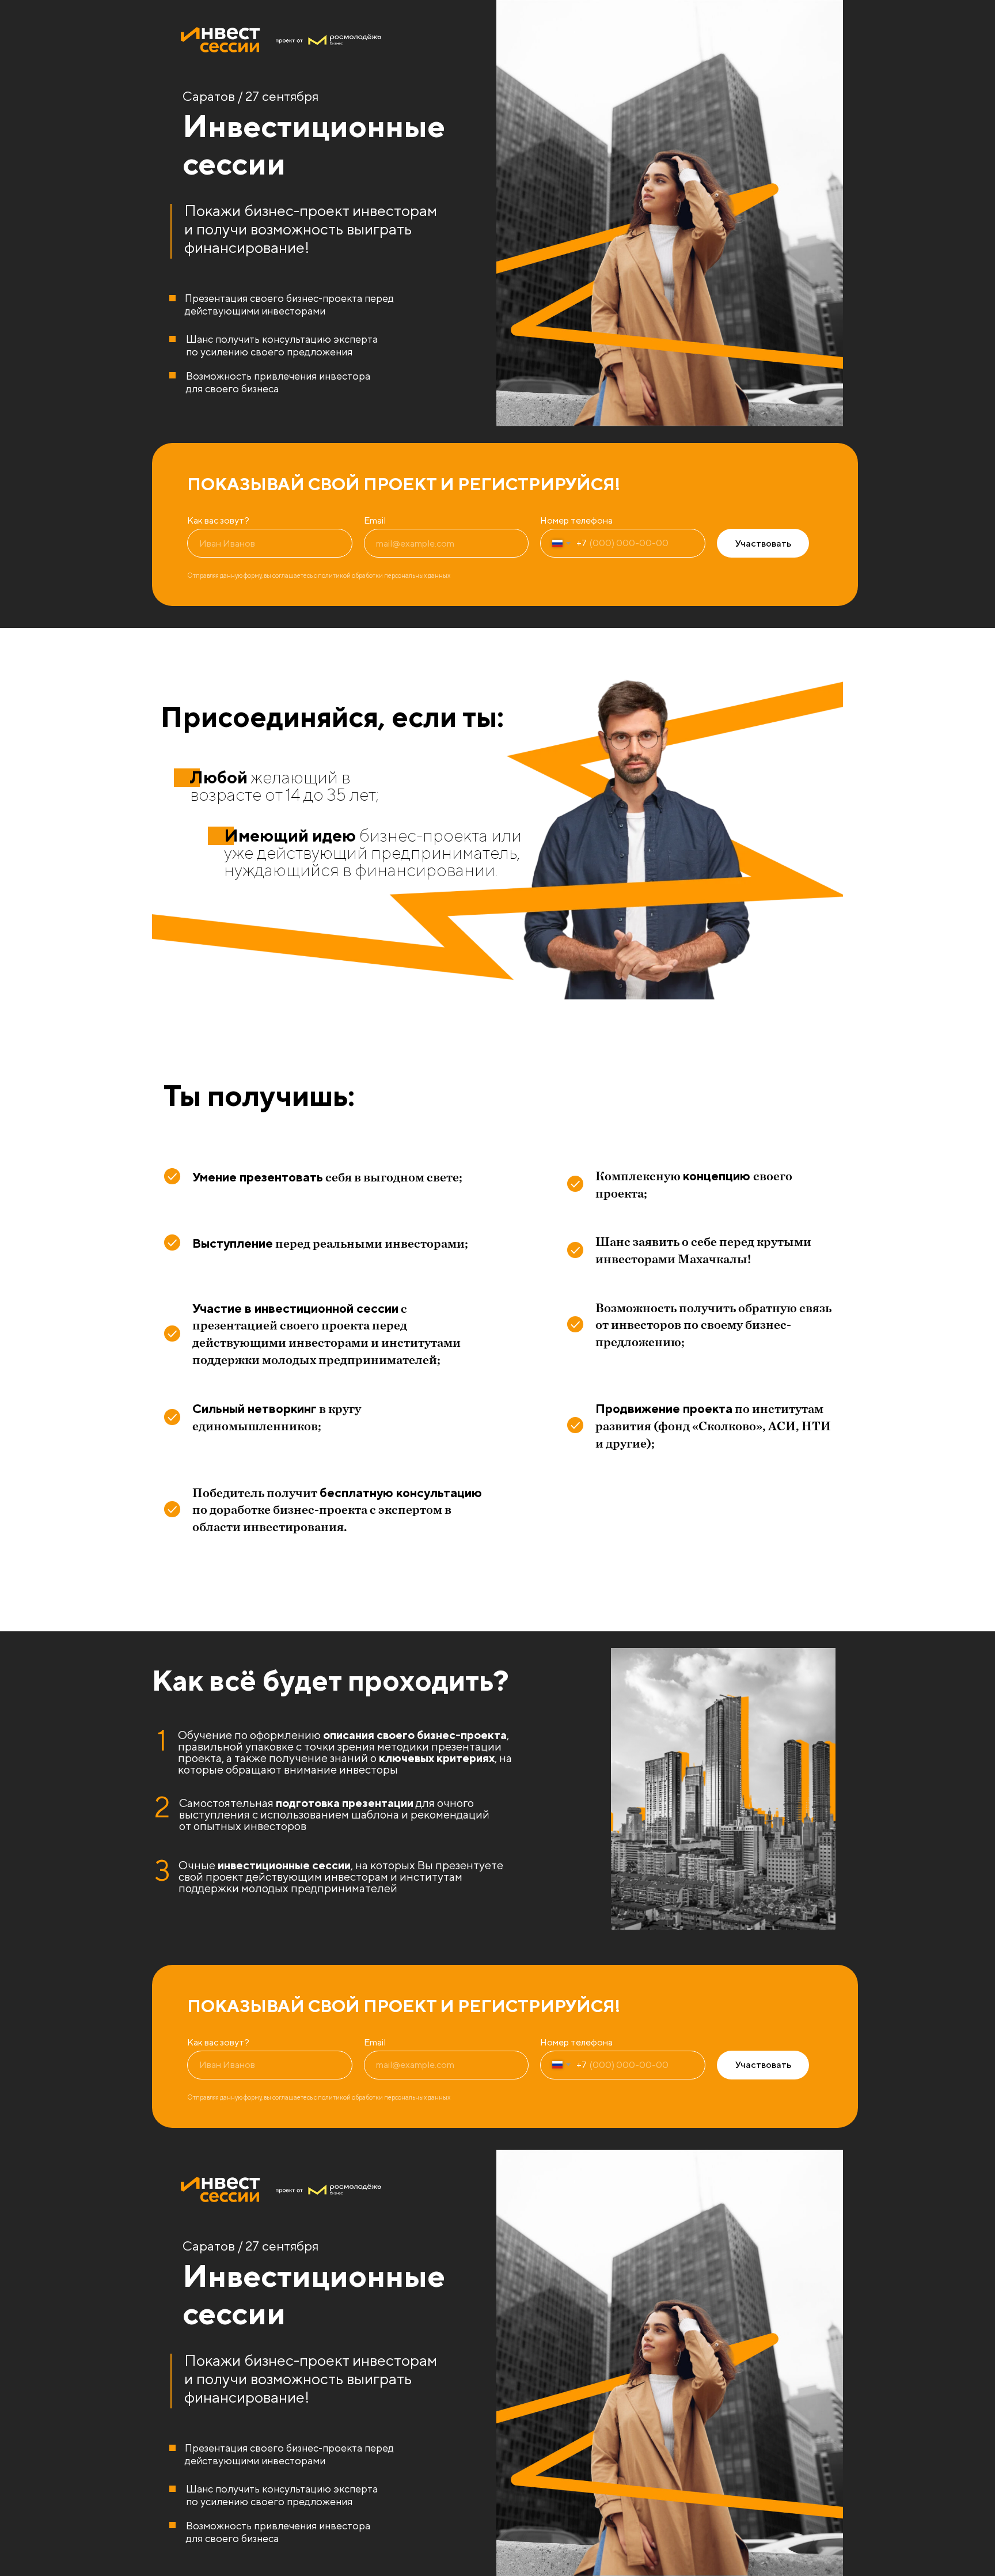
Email (375, 520)
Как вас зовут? (218, 520)
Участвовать (763, 543)
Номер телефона (576, 520)
